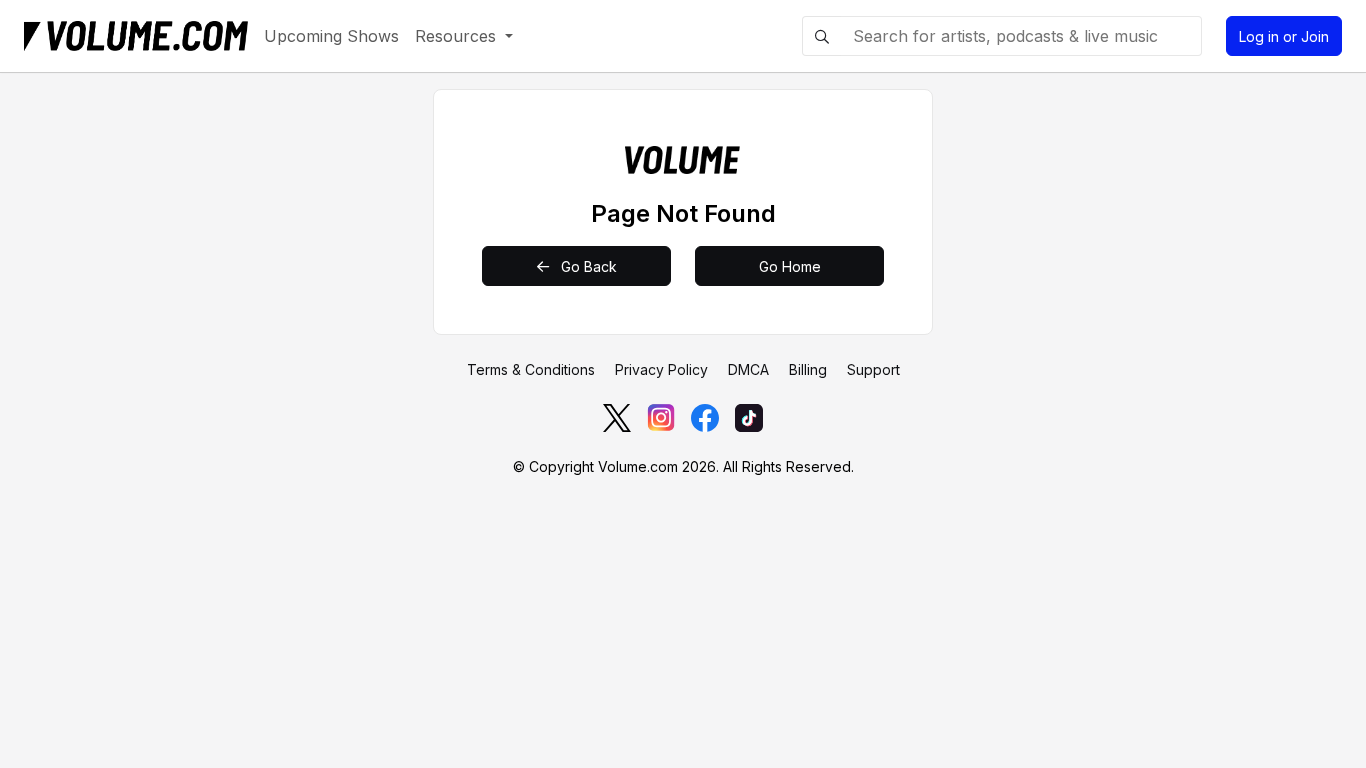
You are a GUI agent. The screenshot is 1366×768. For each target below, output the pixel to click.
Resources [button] (458, 36)
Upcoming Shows (331, 36)
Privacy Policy (661, 369)
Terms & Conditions (531, 369)
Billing (808, 369)
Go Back (587, 266)
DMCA (748, 369)
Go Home (790, 266)
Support (873, 369)
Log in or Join (1284, 36)
